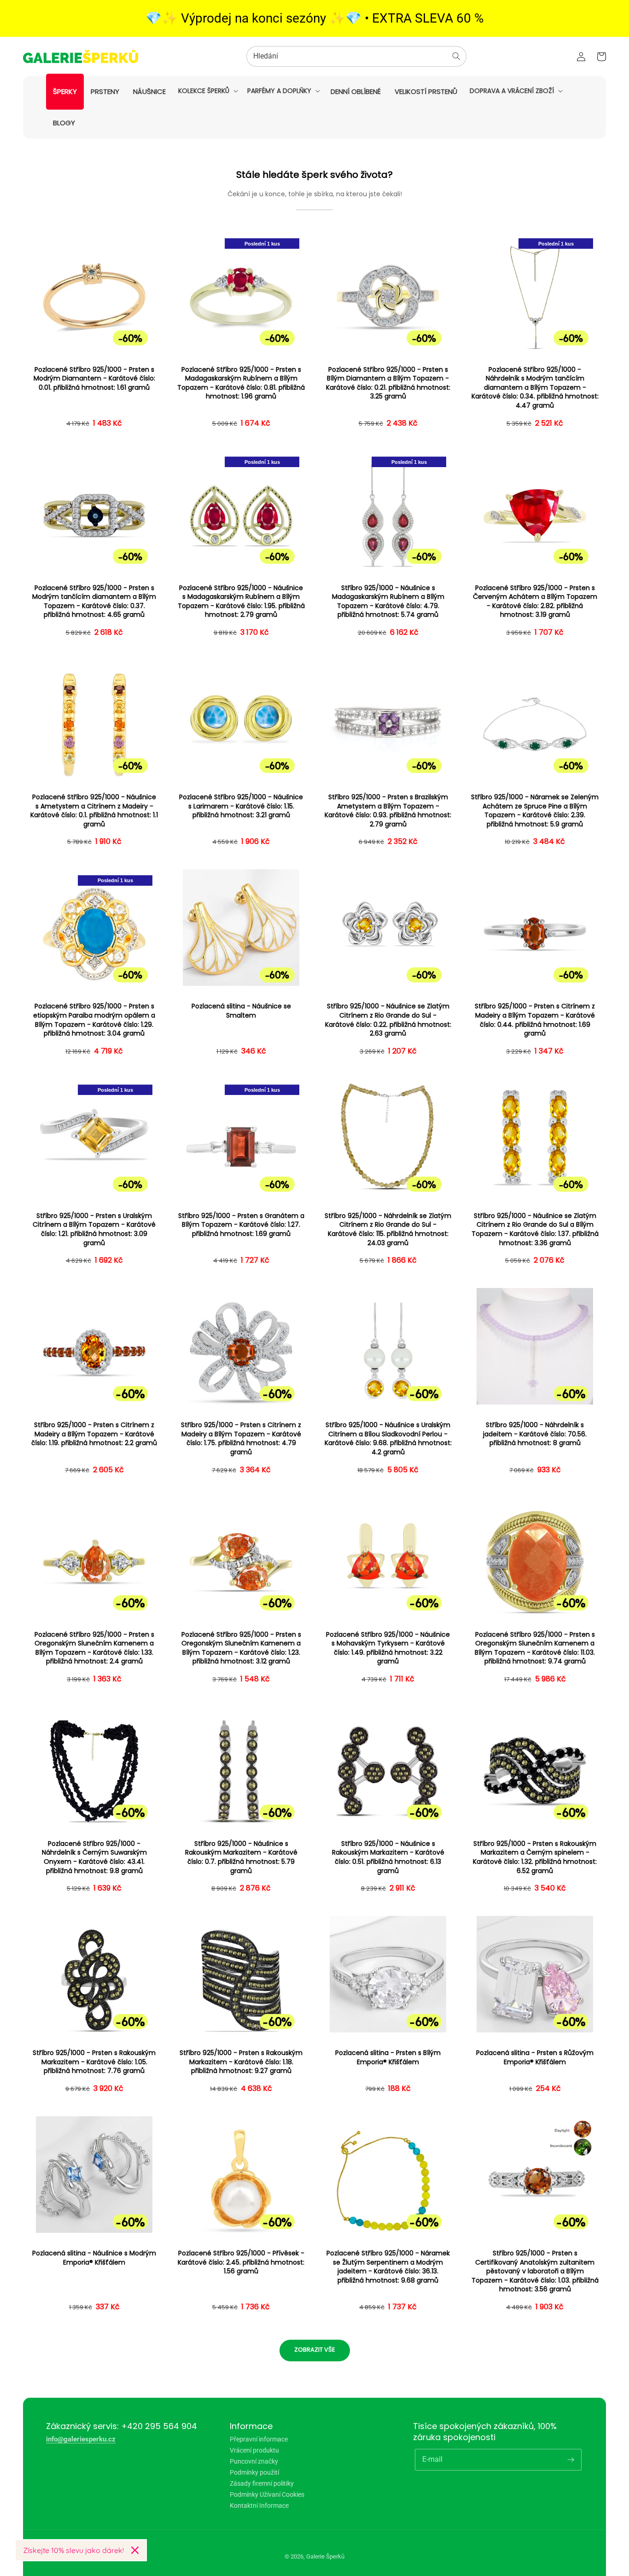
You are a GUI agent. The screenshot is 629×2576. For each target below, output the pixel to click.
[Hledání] (456, 56)
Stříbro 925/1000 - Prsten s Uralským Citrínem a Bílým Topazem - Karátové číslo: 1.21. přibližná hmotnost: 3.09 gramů (94, 1229)
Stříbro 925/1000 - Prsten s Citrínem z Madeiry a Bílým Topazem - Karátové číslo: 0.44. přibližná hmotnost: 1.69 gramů (535, 1020)
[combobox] (356, 56)
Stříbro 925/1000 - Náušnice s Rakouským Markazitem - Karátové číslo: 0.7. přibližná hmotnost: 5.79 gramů (241, 1857)
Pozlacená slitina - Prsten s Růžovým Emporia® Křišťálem (535, 2058)
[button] (207, 91)
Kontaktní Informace (259, 2506)
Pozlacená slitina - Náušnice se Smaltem (241, 1011)
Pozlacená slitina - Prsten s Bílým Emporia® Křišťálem (388, 2058)
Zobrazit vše (315, 2350)
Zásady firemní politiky (262, 2483)
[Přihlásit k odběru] (571, 2459)
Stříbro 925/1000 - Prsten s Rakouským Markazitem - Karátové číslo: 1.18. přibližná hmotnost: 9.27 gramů (241, 2062)
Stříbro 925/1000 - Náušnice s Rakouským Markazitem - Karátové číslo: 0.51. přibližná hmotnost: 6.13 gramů (388, 1857)
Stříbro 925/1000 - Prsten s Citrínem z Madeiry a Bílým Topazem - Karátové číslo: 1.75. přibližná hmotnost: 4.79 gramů (241, 1439)
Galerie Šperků (325, 2556)
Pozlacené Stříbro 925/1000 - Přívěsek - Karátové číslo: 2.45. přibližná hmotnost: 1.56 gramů (241, 2262)
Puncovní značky (254, 2461)
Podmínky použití (254, 2472)
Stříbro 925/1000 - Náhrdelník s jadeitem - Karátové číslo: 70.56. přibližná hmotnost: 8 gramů (535, 1434)
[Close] (135, 2550)
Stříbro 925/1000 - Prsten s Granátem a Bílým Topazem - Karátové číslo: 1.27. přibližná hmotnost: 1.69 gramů (241, 1225)
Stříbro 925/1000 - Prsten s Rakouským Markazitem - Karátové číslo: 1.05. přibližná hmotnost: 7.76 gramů (94, 2062)
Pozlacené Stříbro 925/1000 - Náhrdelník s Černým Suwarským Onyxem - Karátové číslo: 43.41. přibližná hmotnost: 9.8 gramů (94, 1857)
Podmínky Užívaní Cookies (267, 2494)
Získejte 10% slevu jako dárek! (73, 2550)
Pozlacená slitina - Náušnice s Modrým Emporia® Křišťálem (94, 2258)
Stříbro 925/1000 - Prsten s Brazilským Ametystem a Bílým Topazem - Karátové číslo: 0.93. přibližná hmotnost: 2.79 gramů (388, 811)
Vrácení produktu (254, 2450)
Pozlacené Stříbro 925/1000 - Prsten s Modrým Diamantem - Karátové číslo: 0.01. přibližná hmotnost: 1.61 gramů (94, 379)
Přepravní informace (259, 2439)
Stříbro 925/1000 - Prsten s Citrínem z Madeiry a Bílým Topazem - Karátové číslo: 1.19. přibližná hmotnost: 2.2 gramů (94, 1434)
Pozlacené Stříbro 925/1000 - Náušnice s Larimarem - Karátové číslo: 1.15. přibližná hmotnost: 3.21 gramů (241, 806)
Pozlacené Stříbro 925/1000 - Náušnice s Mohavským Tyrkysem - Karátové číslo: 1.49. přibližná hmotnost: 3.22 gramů (388, 1648)
